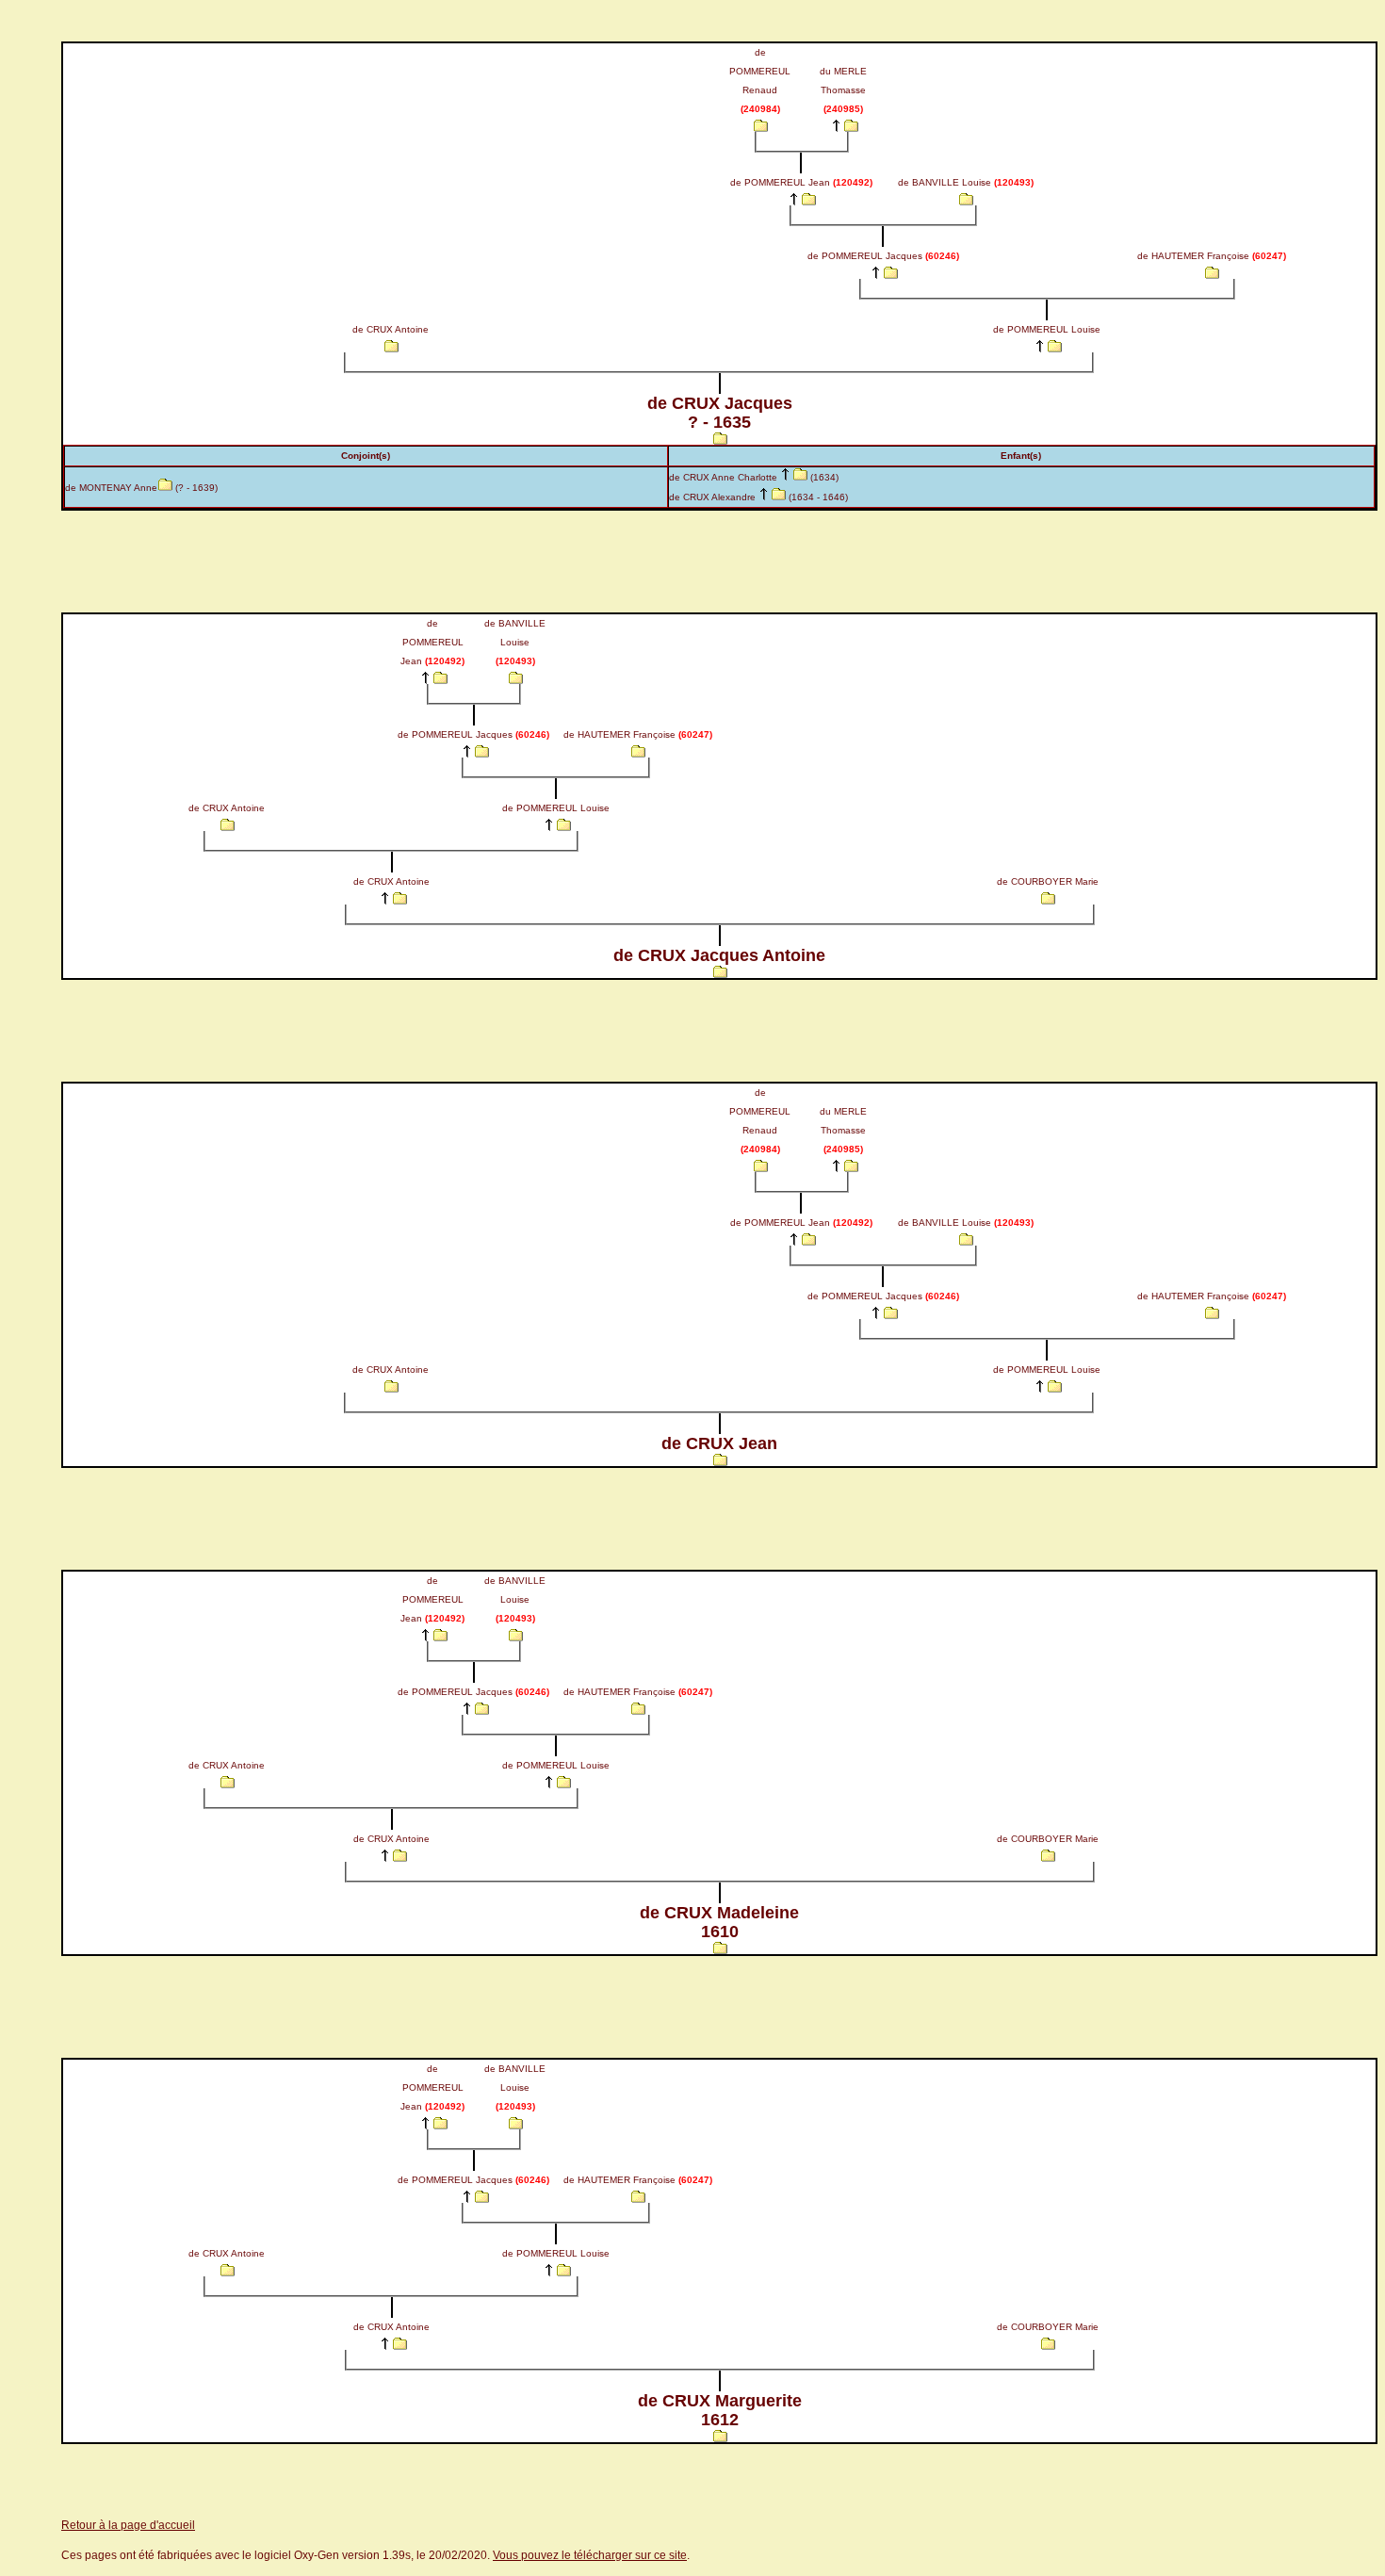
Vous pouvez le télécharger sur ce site (590, 2555)
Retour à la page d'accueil (128, 2525)
